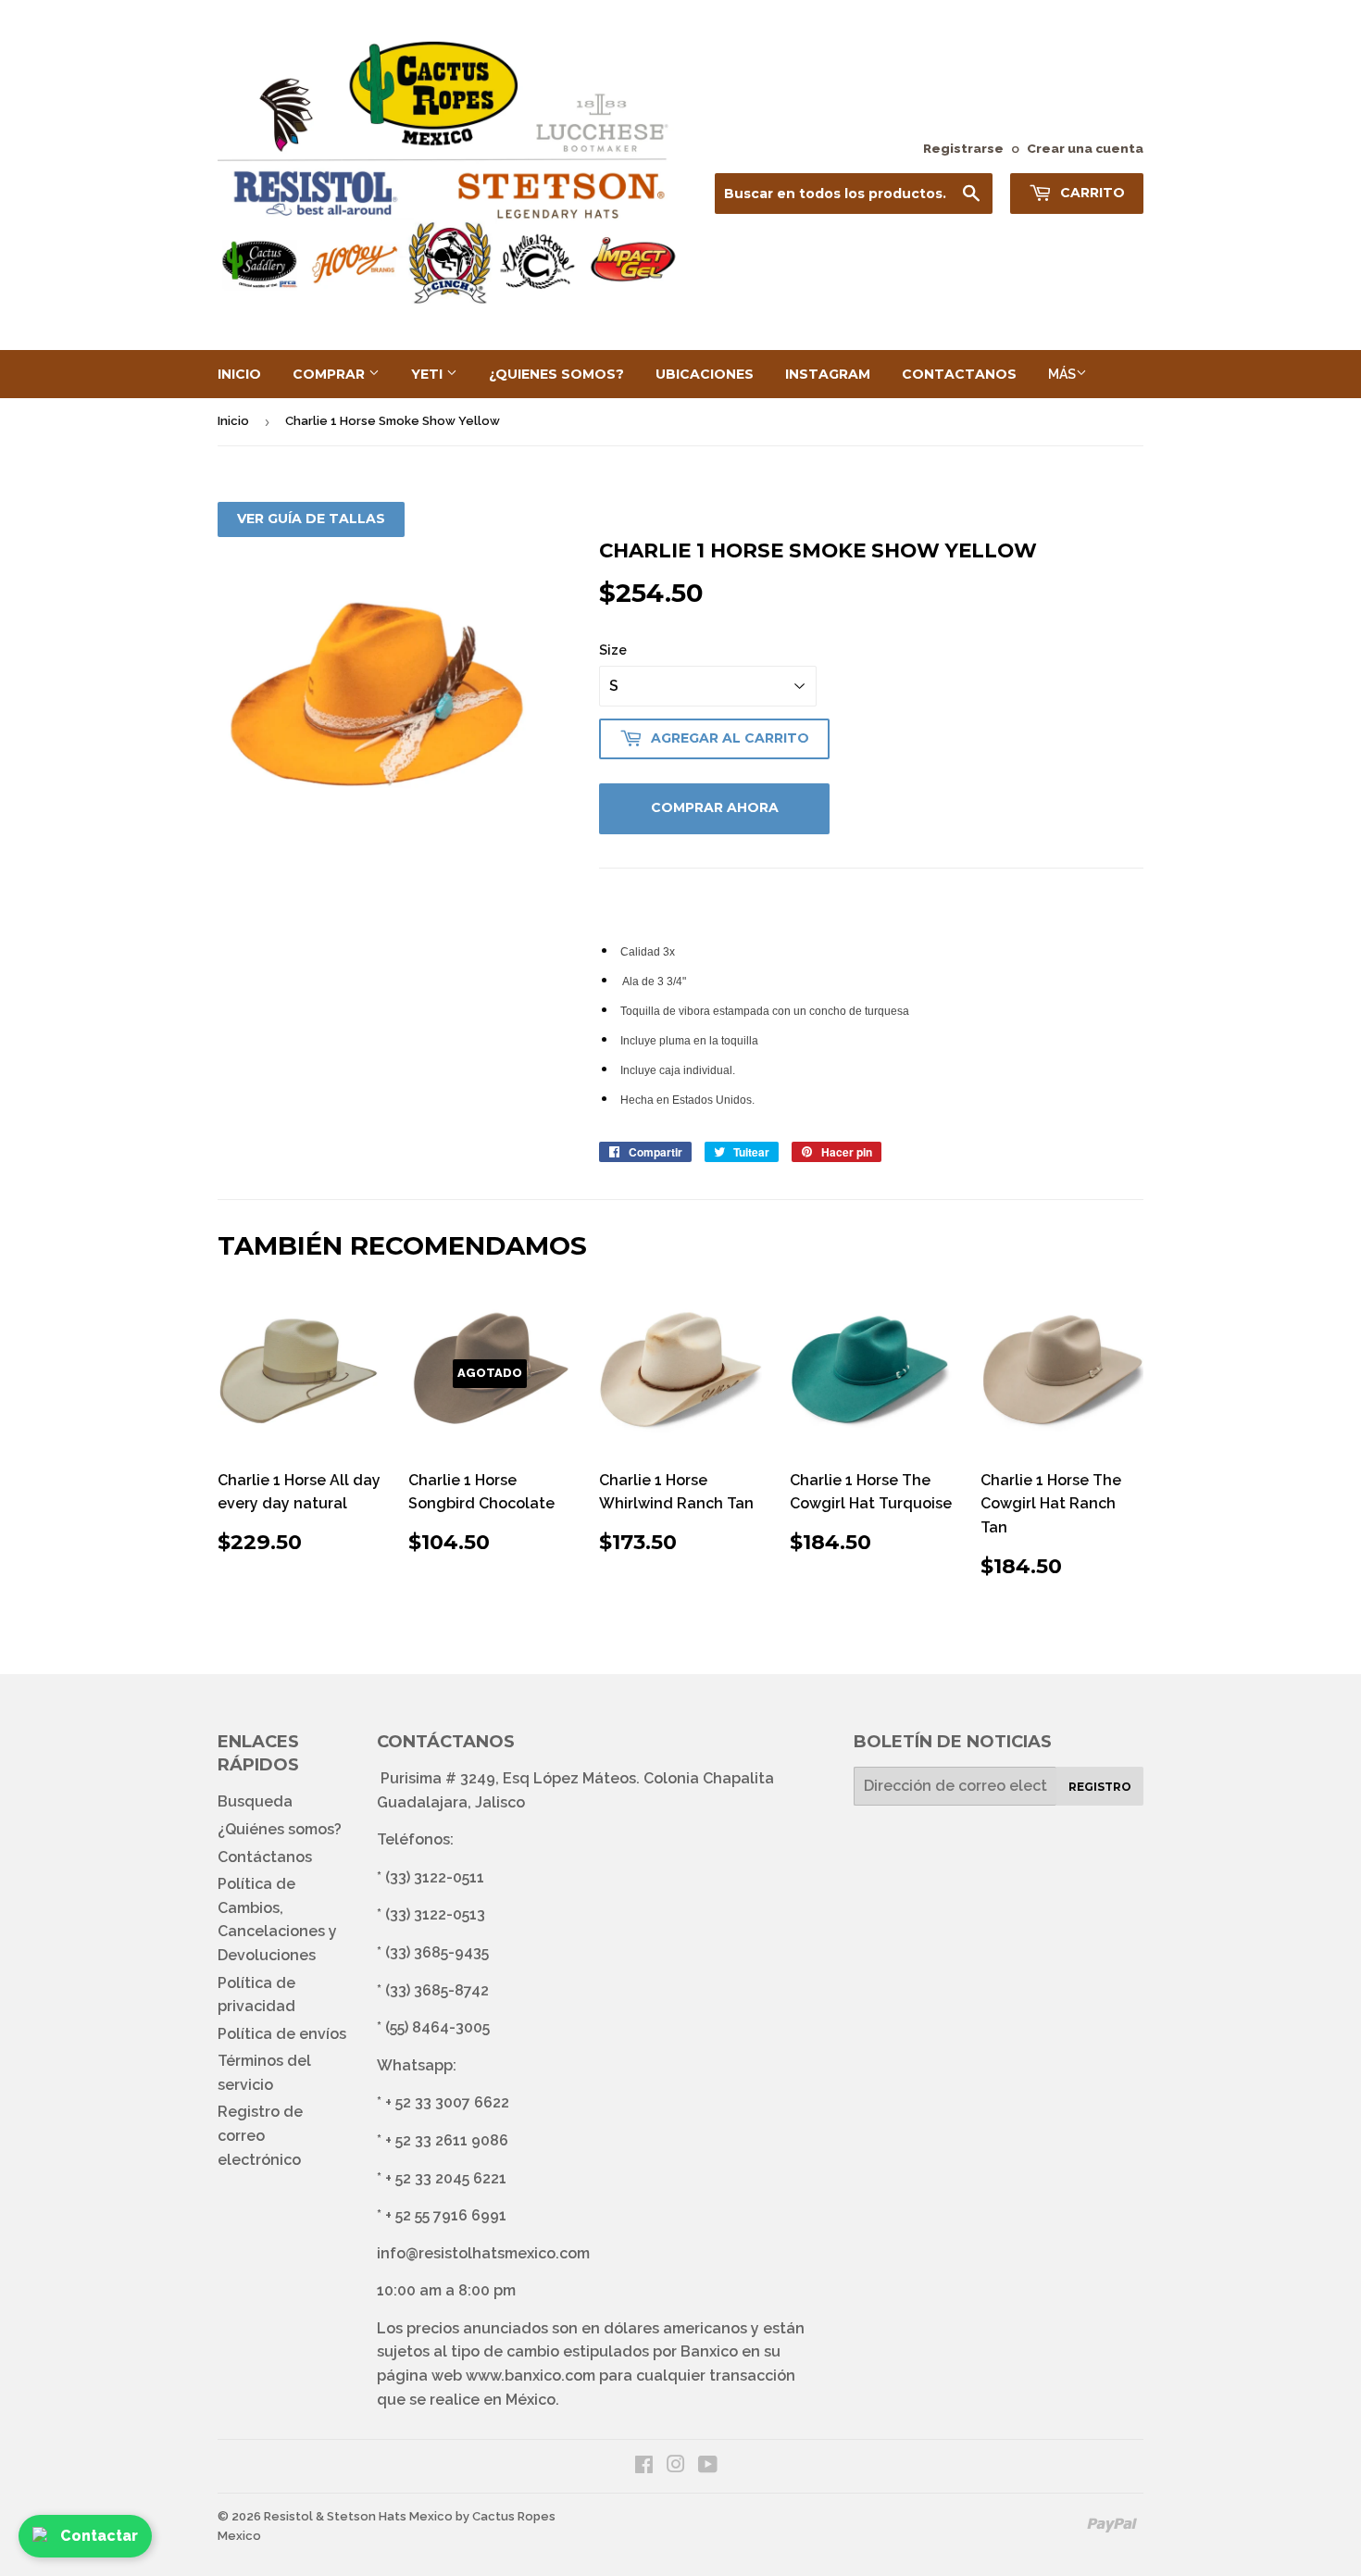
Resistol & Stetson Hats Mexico (358, 2516)
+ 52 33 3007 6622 (447, 2102)
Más (1062, 374)
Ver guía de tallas (311, 519)
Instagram (828, 374)
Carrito (1091, 193)
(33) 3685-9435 (437, 1952)
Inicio (239, 374)
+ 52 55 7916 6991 (446, 2215)
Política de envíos (282, 2034)
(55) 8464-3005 (437, 2027)
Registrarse (963, 148)
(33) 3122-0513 (435, 1914)
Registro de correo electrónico (260, 2135)
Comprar (331, 374)
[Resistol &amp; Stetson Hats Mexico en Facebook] (644, 2466)
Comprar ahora (715, 807)
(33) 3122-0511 (435, 1877)
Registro (1100, 1787)
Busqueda (255, 1801)
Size (613, 650)
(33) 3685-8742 (437, 1990)
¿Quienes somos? (556, 374)
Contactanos (959, 374)
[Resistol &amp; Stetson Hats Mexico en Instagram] (676, 2466)
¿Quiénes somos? (280, 1829)
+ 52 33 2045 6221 (446, 2178)
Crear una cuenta (1085, 148)
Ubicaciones (705, 374)
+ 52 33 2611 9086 (447, 2140)
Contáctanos (265, 1857)
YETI (429, 374)
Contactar (99, 2536)
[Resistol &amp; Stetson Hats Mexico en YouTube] (708, 2466)
